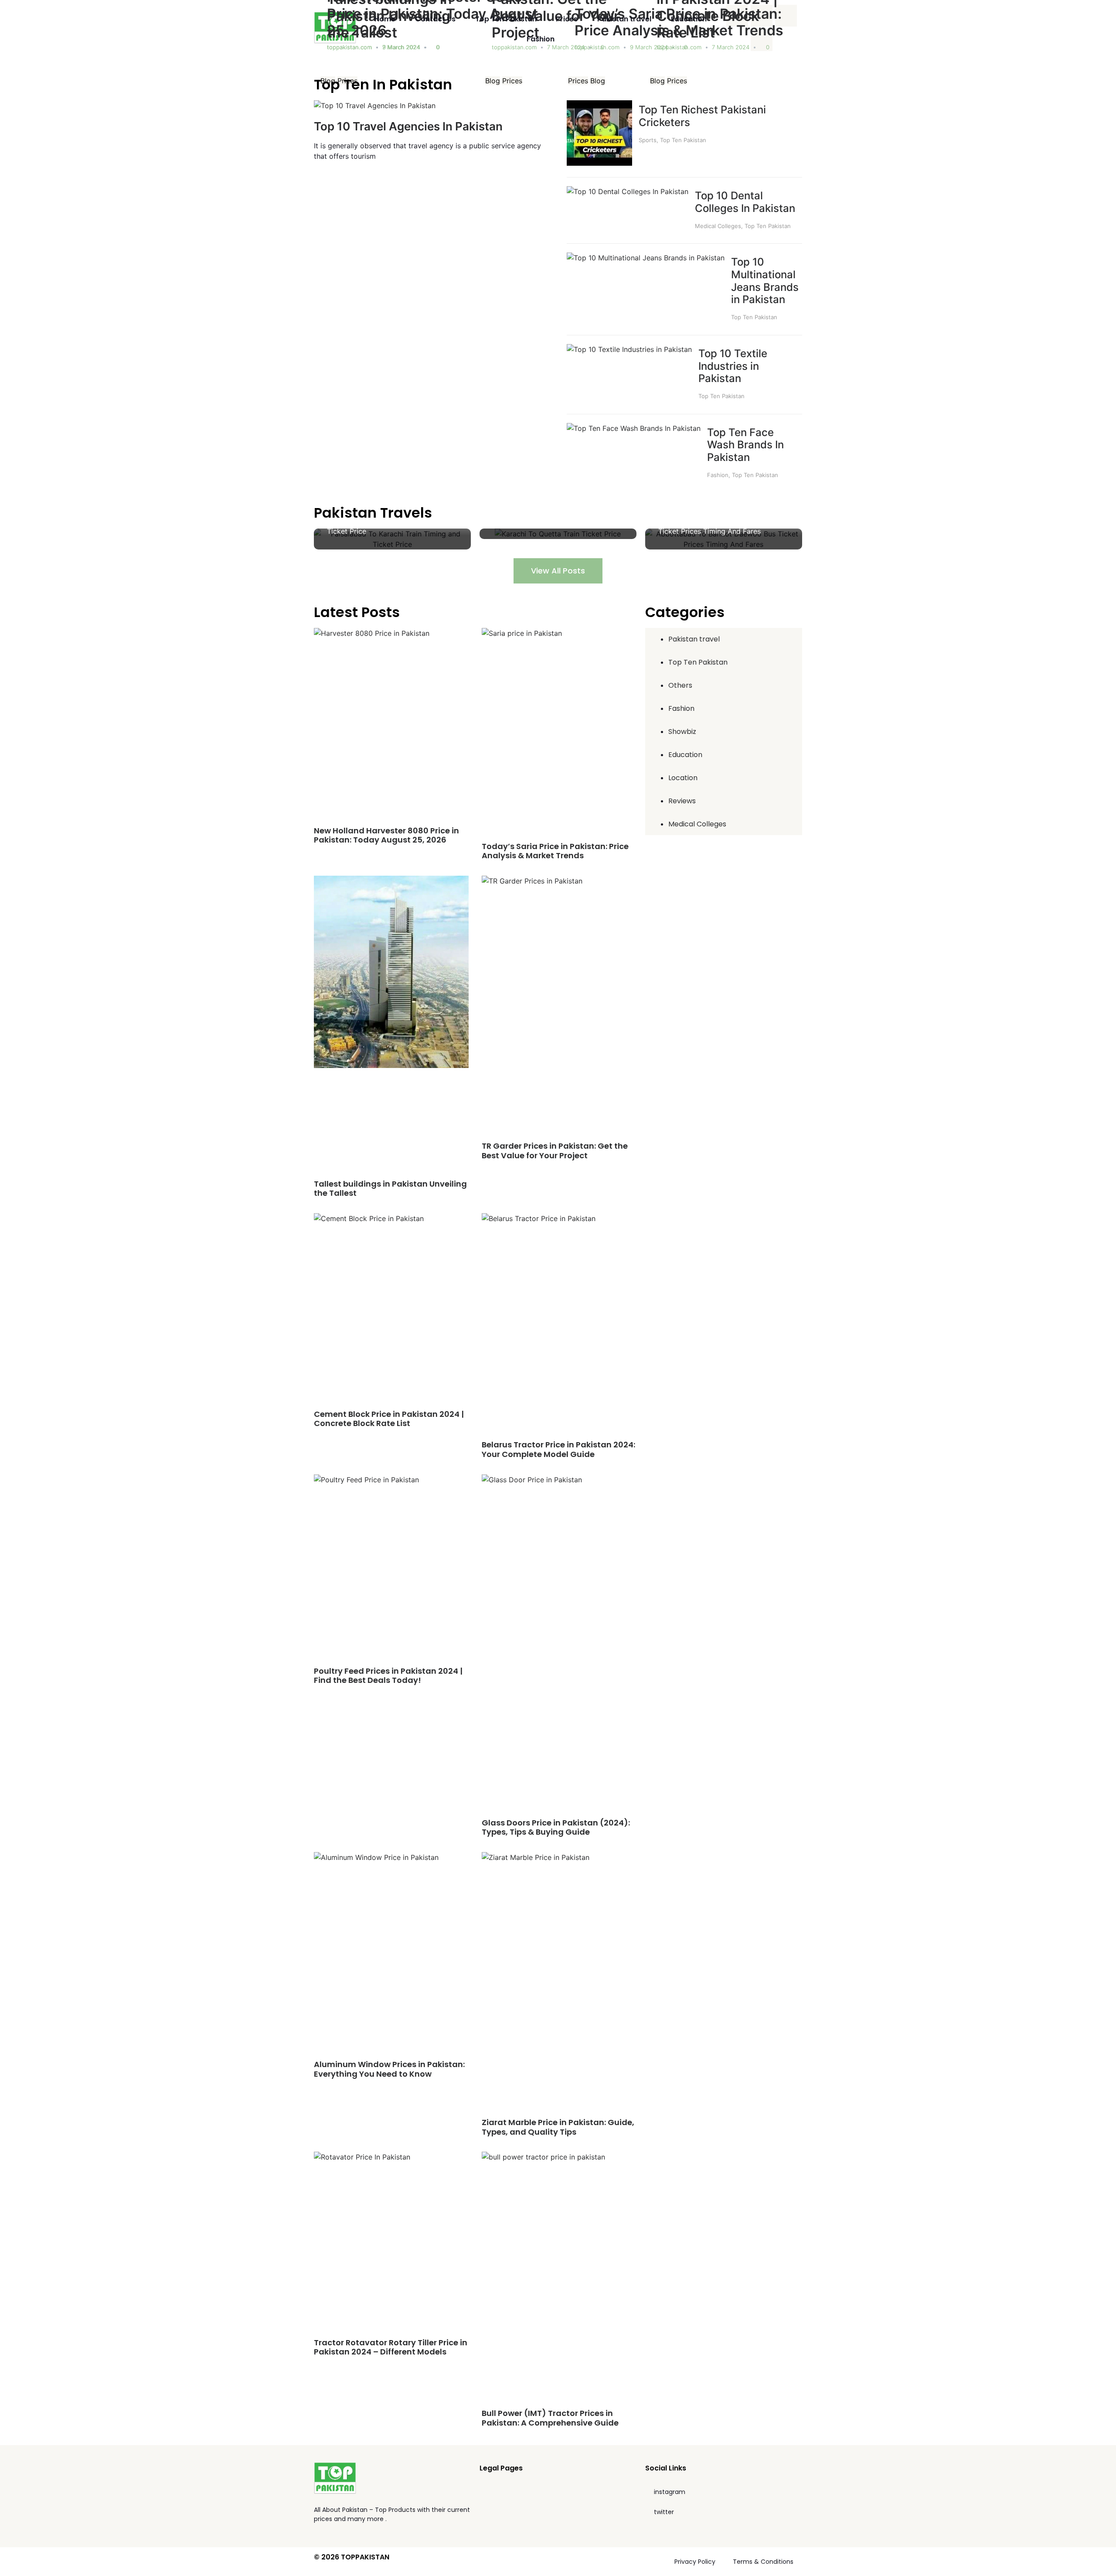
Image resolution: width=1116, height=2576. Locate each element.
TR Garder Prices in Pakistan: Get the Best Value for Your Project (555, 1151)
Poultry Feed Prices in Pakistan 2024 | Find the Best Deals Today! (388, 1676)
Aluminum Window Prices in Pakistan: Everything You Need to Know (389, 2069)
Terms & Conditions (763, 2562)
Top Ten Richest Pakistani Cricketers (702, 116)
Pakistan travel (624, 19)
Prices (567, 19)
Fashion (541, 39)
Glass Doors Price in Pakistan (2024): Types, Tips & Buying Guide (556, 1827)
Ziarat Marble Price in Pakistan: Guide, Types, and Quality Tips (558, 2127)
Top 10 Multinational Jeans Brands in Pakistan (765, 281)
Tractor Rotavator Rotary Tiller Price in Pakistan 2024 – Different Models (391, 2347)
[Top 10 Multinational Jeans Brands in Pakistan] (646, 258)
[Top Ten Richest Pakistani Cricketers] (599, 163)
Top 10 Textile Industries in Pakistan (733, 366)
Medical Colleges (718, 226)
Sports (648, 140)
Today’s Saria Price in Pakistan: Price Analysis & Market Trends (555, 851)
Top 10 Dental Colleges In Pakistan (745, 202)
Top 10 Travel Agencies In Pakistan (408, 126)
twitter (664, 2512)
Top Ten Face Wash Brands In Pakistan (745, 445)
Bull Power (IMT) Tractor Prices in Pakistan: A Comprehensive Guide (550, 2418)
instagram (670, 2492)
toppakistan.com (349, 47)
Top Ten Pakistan (506, 19)
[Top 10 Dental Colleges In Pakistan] (628, 191)
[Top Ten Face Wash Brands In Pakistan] (634, 428)
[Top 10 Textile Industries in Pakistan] (629, 349)
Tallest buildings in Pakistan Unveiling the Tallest (390, 1189)
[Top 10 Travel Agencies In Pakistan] (375, 106)
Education (689, 19)
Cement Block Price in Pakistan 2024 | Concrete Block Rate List (389, 1419)
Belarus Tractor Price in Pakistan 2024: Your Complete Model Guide (558, 1449)
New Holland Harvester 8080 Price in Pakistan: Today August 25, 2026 (386, 835)
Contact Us (435, 19)
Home (385, 19)
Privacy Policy (695, 2562)
